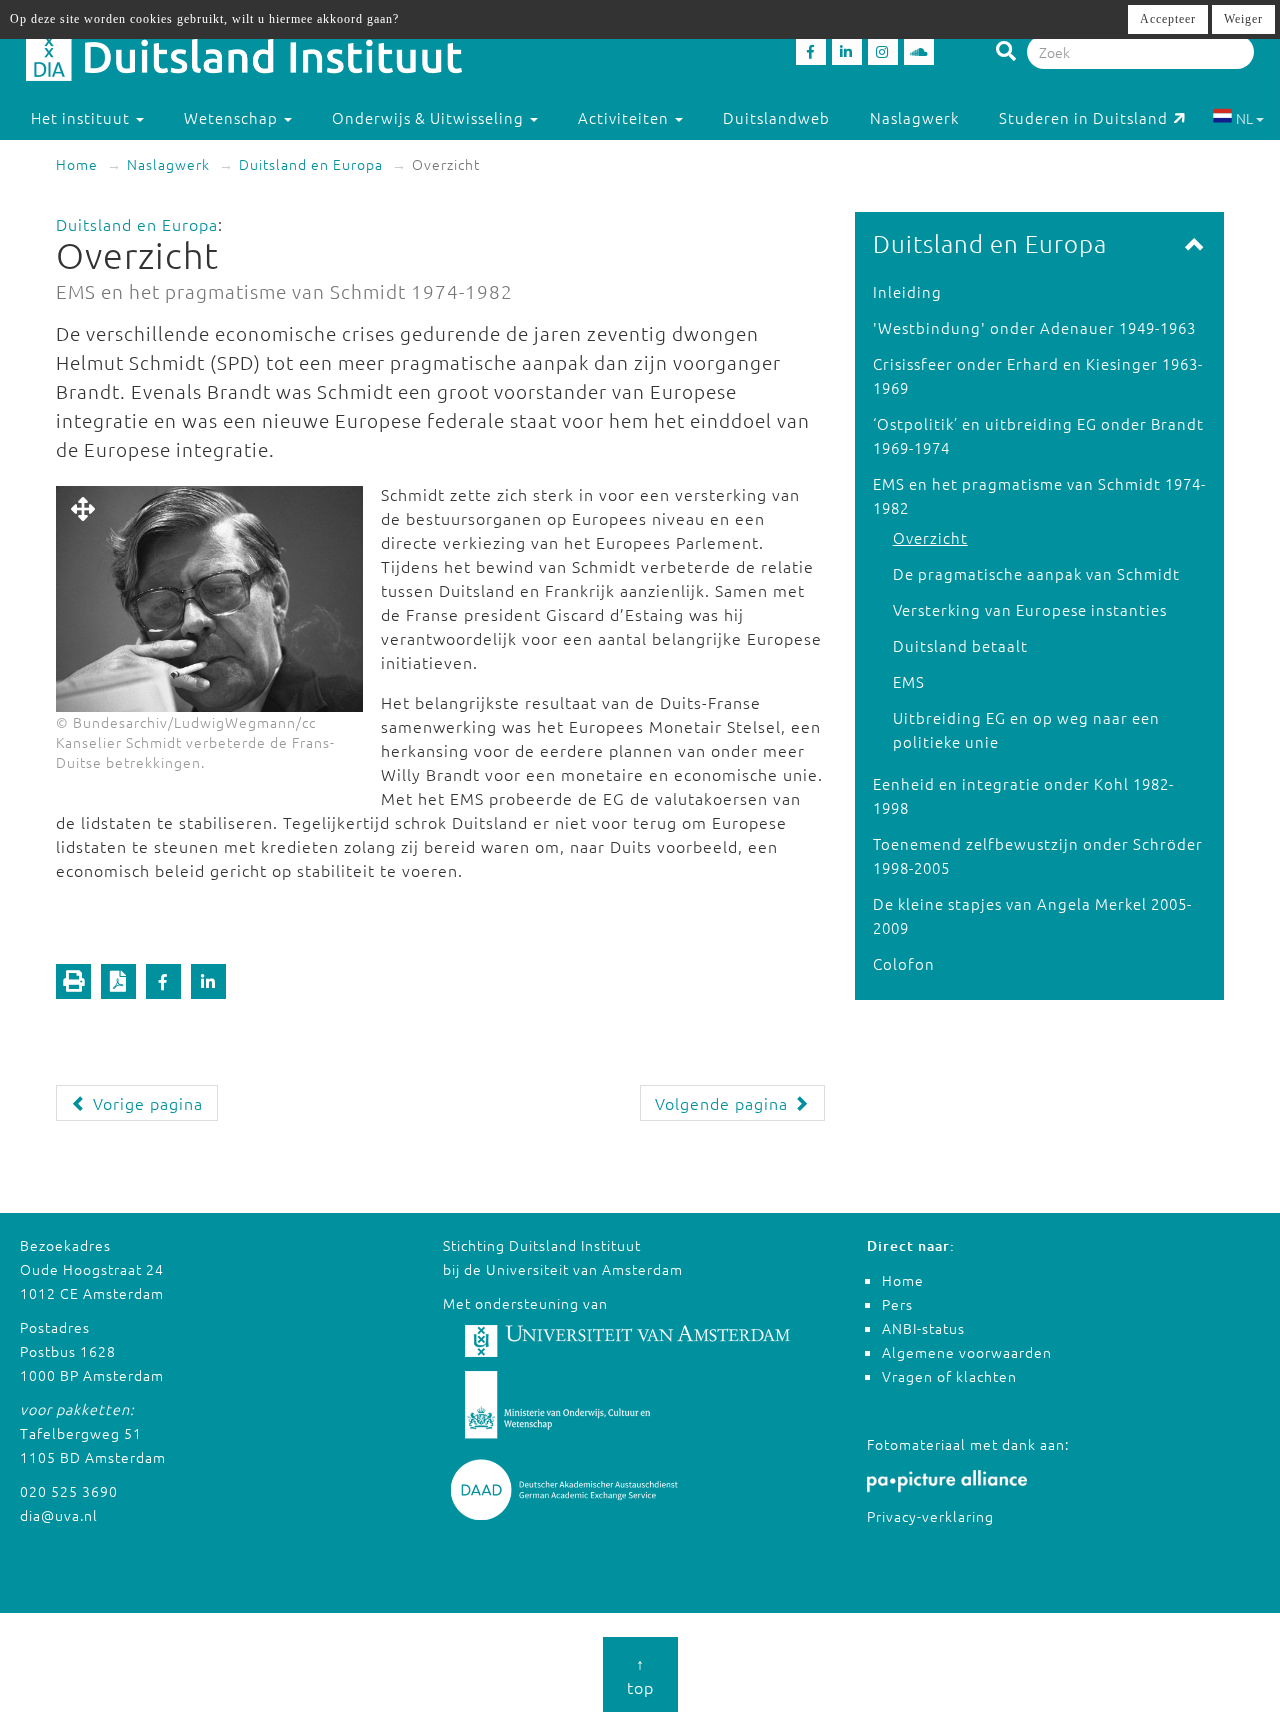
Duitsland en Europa (311, 164)
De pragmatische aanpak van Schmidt (1036, 573)
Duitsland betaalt (960, 645)
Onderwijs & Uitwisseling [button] (430, 117)
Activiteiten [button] (625, 117)
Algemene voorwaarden (967, 1352)
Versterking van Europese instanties (1030, 609)
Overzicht (930, 537)
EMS (909, 681)
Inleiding (907, 291)
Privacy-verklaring (930, 1516)
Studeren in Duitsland (1083, 117)
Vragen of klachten (949, 1376)
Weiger (1243, 19)
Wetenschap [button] (233, 117)
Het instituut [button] (82, 117)
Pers (897, 1304)
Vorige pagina (145, 1103)
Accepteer (1168, 19)
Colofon (904, 963)
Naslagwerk (914, 117)
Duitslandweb (776, 117)
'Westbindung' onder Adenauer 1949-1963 (1034, 327)
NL (1244, 118)
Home (77, 164)
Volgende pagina (724, 1103)
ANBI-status (923, 1328)
